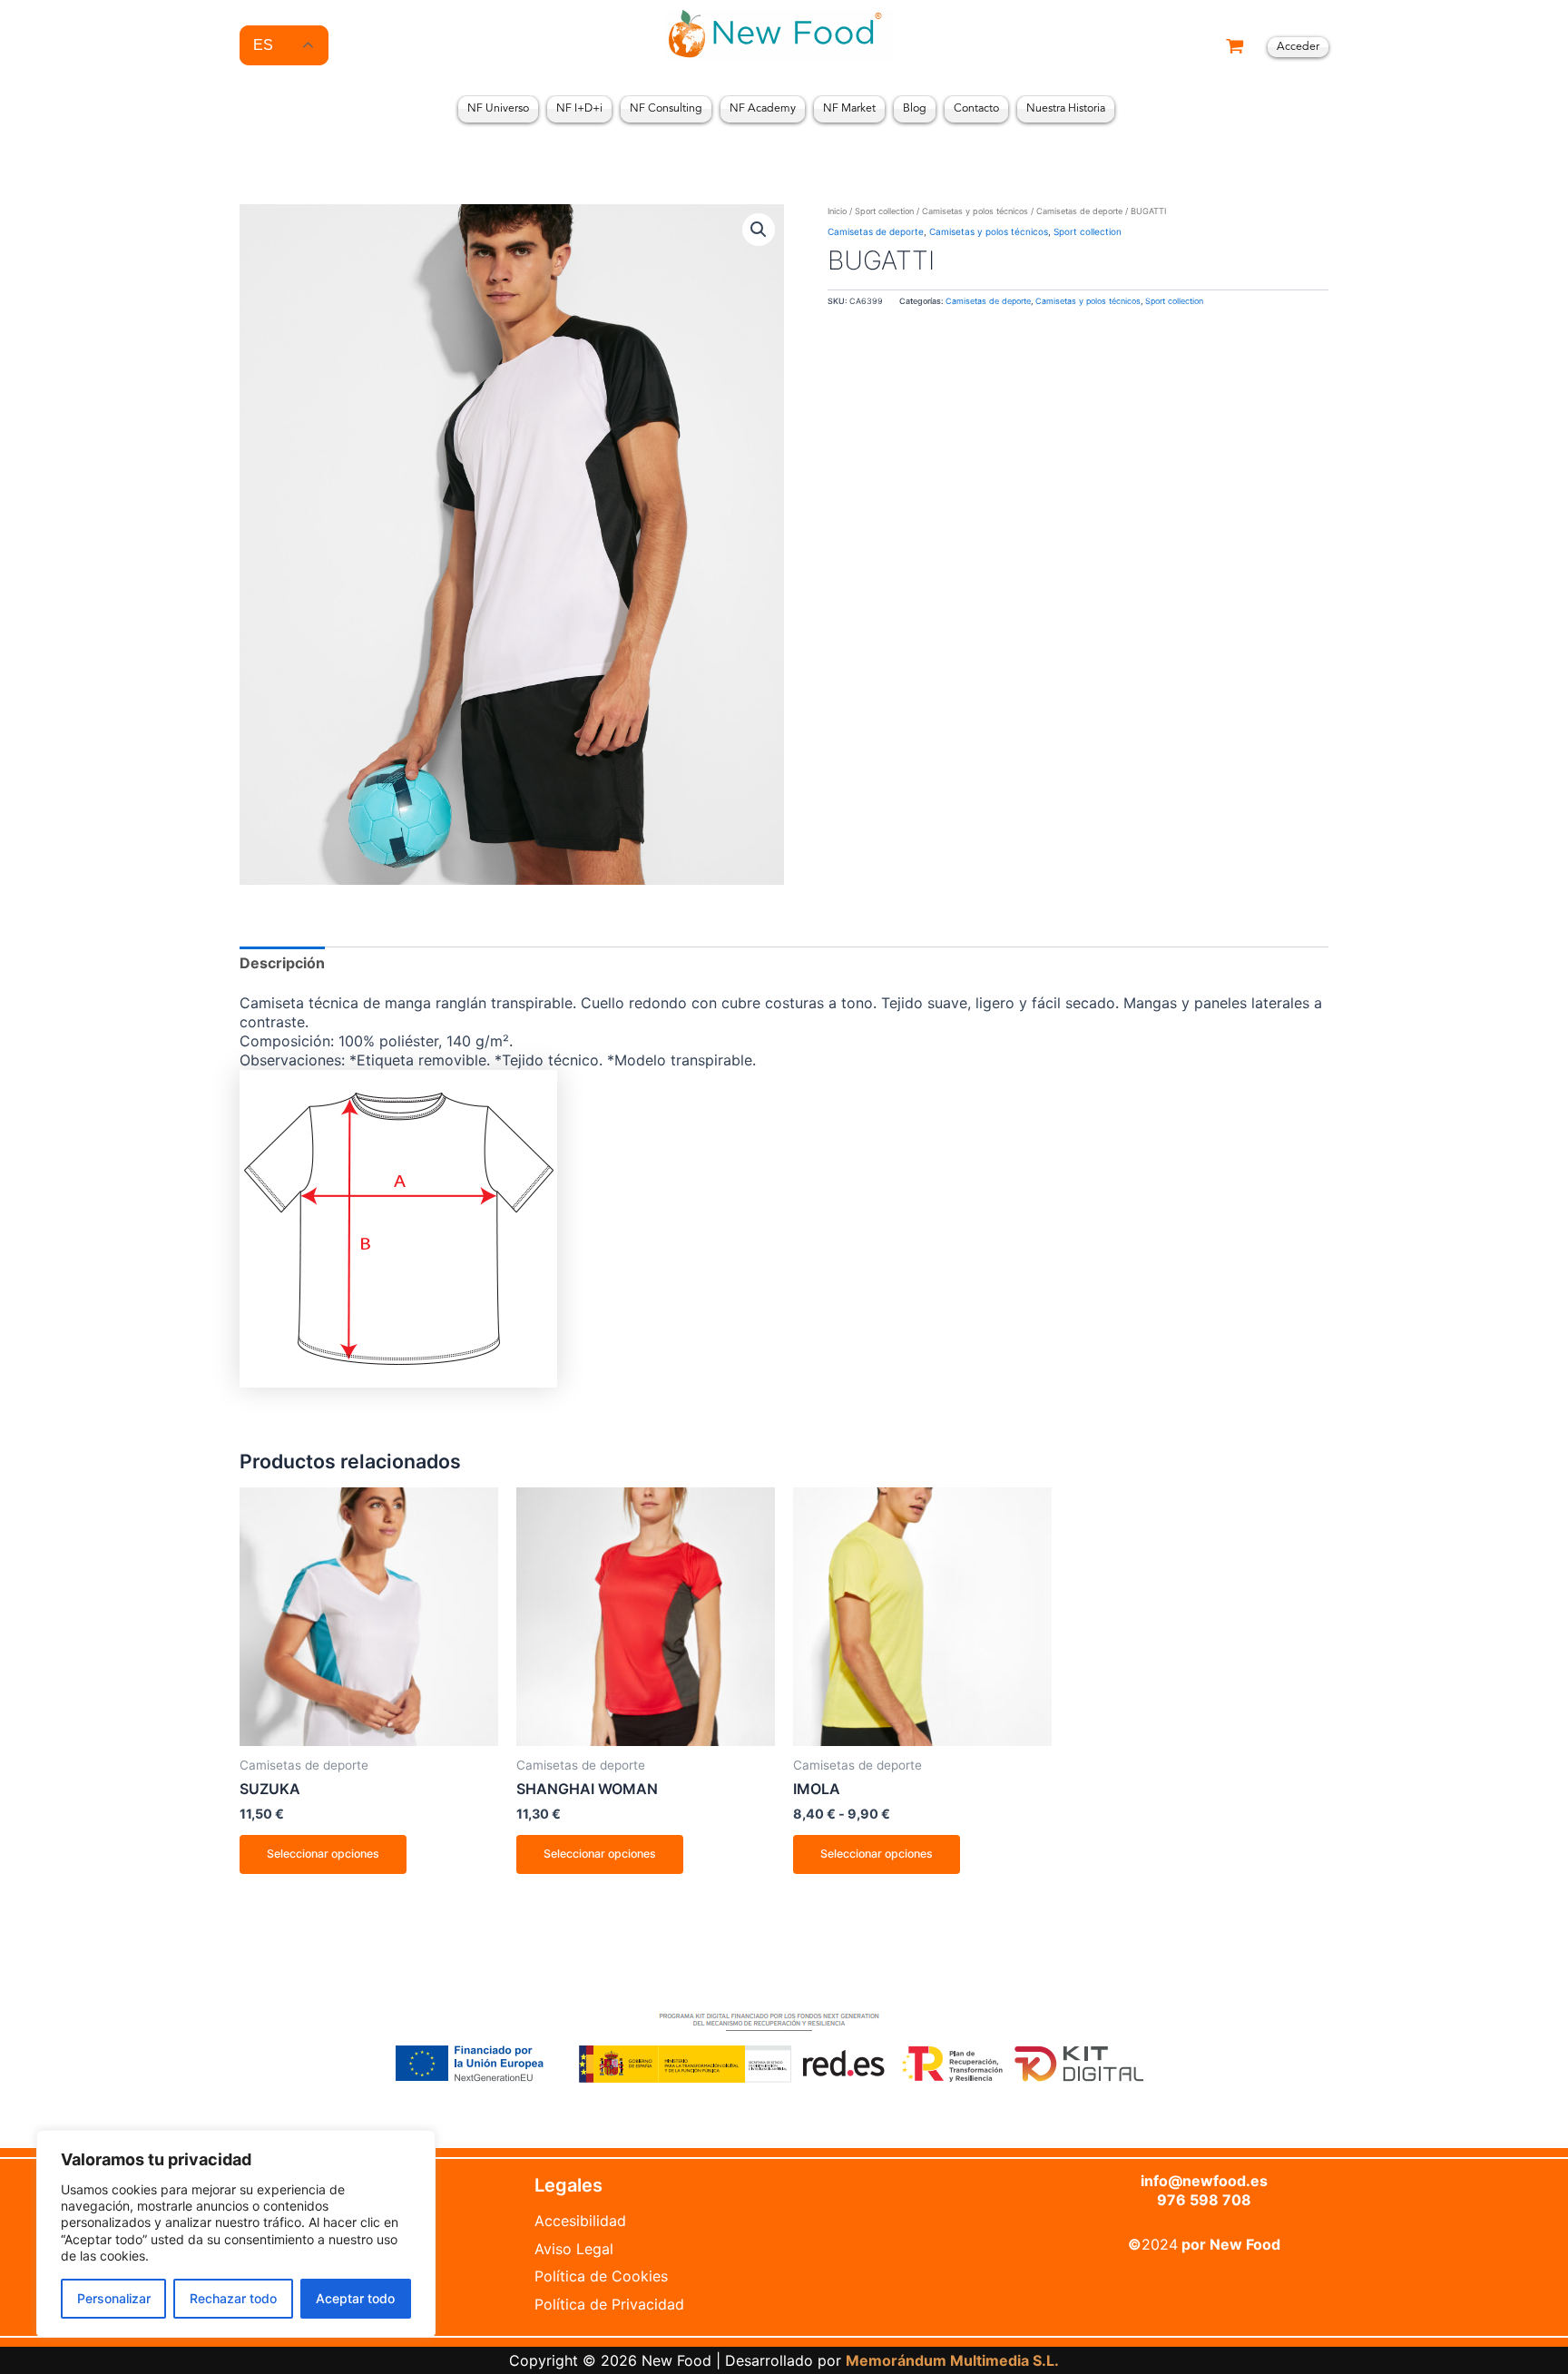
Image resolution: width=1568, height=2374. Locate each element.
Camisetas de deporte (1079, 211)
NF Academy (763, 109)
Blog (915, 109)
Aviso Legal (574, 2249)
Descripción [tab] (282, 963)
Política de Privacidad (609, 2304)
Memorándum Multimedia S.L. (952, 2360)
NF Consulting (666, 109)
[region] (236, 2234)
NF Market (849, 109)
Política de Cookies (601, 2276)
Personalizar (114, 2298)
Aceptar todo (355, 2298)
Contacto (976, 109)
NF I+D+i (579, 109)
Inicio (837, 211)
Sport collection (884, 211)
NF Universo (498, 109)
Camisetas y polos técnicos (975, 211)
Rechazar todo (233, 2298)
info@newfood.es (1204, 2181)
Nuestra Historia (1066, 109)
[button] (759, 230)
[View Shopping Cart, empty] (1235, 48)
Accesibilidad (580, 2221)
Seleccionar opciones (323, 1854)
